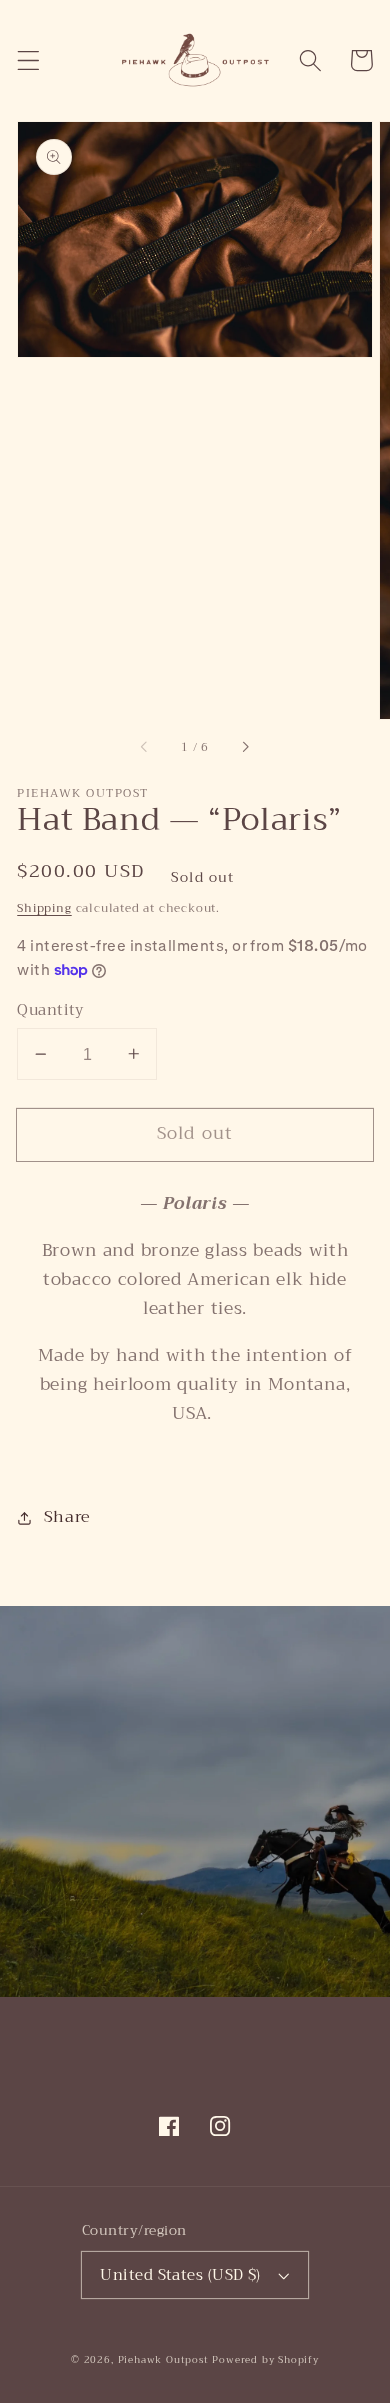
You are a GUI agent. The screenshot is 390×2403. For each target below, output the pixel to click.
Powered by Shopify (265, 2360)
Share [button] (67, 1517)
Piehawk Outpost (163, 2360)
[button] (28, 60)
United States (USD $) (180, 2275)
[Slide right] (245, 747)
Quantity (50, 1010)
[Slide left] (145, 747)
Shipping (44, 908)
